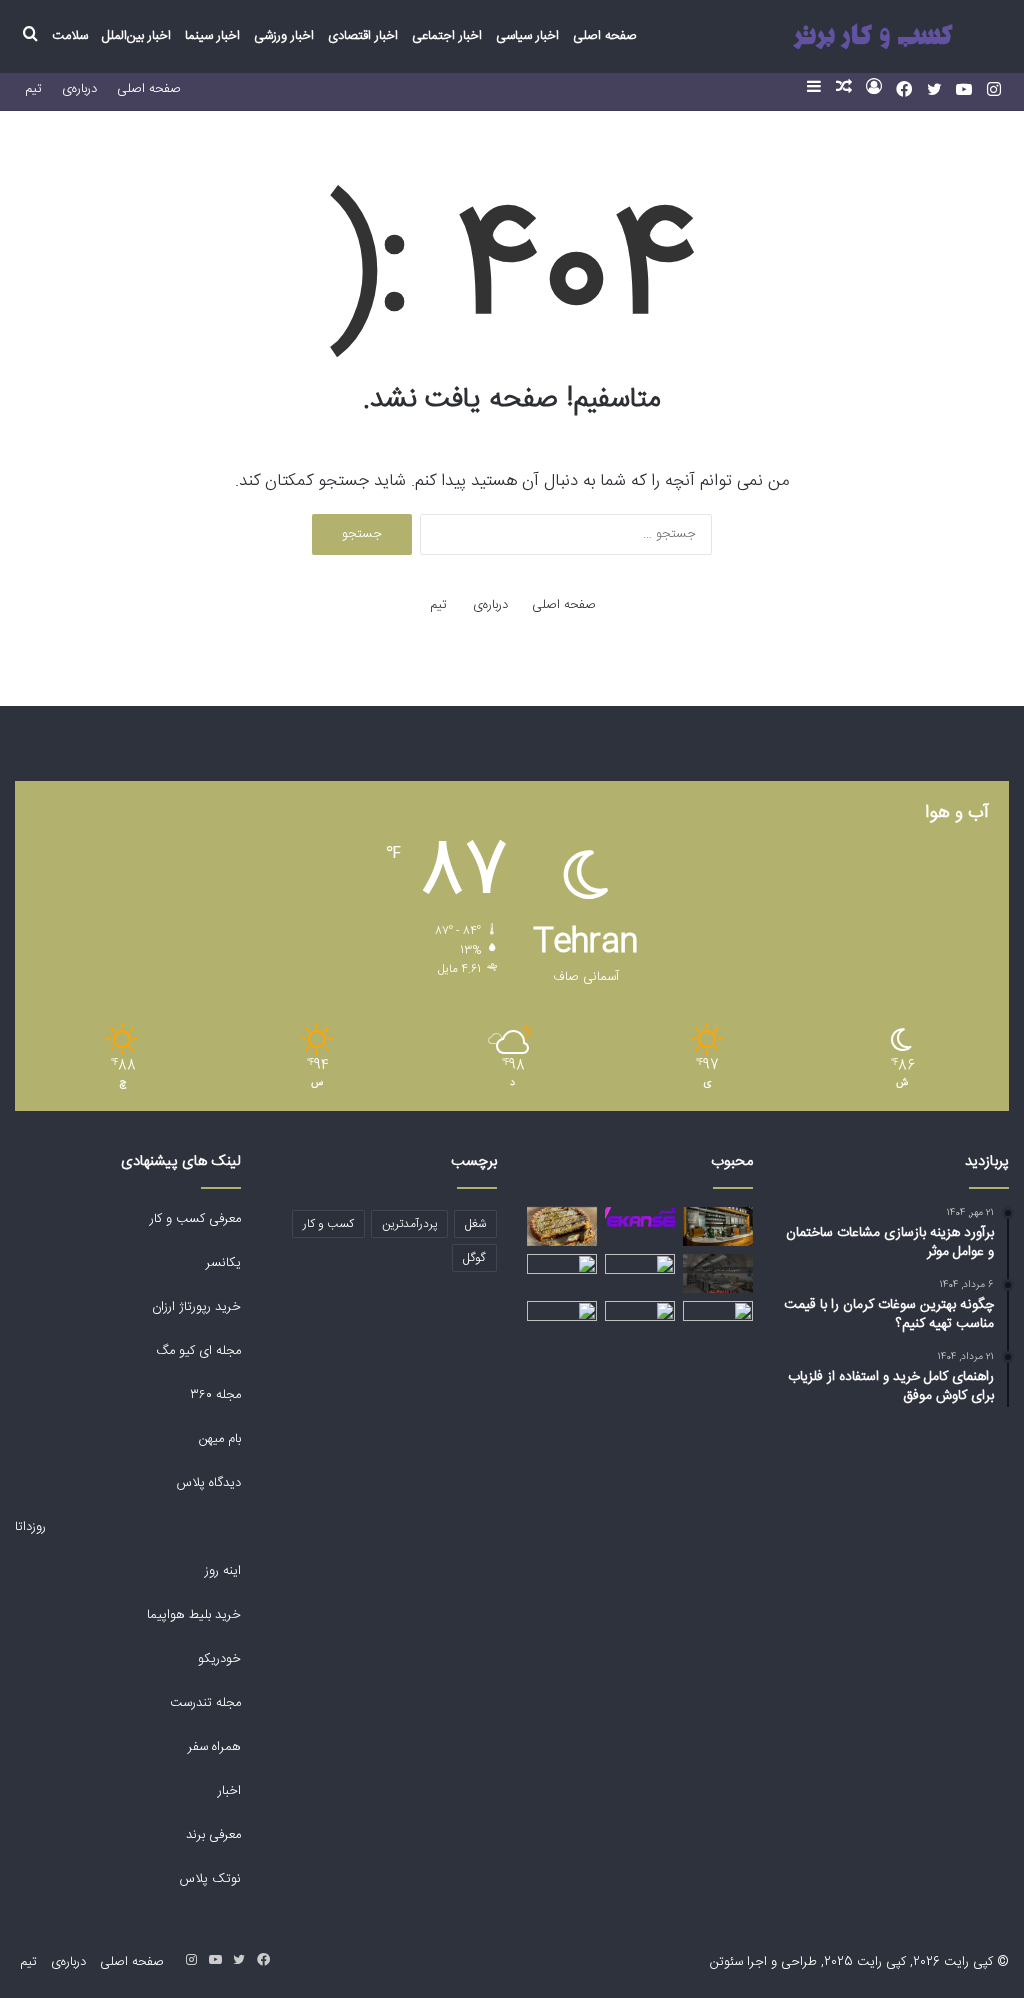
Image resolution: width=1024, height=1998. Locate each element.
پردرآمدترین (409, 1224)
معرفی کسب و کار (195, 1219)
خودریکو (219, 1659)
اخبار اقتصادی (363, 36)
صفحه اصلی (605, 36)
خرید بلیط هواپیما (192, 1615)
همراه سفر (214, 1747)
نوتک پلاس (210, 1879)
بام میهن (218, 1439)
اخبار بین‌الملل (136, 36)
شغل (475, 1224)
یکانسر (223, 1263)
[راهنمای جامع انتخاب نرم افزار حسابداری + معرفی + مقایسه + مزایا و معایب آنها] (562, 1320)
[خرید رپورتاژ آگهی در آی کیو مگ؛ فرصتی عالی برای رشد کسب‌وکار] (562, 1266)
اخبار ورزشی (284, 36)
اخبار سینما (212, 36)
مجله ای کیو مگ (196, 1351)
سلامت (70, 36)
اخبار (229, 1791)
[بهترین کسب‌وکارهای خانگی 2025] (640, 1273)
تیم (33, 89)
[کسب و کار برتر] (872, 36)
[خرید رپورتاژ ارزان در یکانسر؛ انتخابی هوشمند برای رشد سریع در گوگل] (640, 1217)
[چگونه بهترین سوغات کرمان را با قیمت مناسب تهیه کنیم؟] (562, 1226)
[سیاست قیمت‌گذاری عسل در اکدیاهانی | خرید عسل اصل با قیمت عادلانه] (718, 1320)
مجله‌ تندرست (205, 1703)
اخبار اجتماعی (447, 36)
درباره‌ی (79, 89)
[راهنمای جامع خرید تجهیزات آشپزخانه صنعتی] (718, 1273)
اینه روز (223, 1571)
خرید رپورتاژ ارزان (194, 1307)
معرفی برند (211, 1835)
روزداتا (30, 1527)
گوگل (474, 1258)
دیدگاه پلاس (207, 1483)
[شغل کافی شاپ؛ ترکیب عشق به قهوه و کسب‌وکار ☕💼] (718, 1226)
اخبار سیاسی (527, 36)
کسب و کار (328, 1224)
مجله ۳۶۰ (215, 1395)
